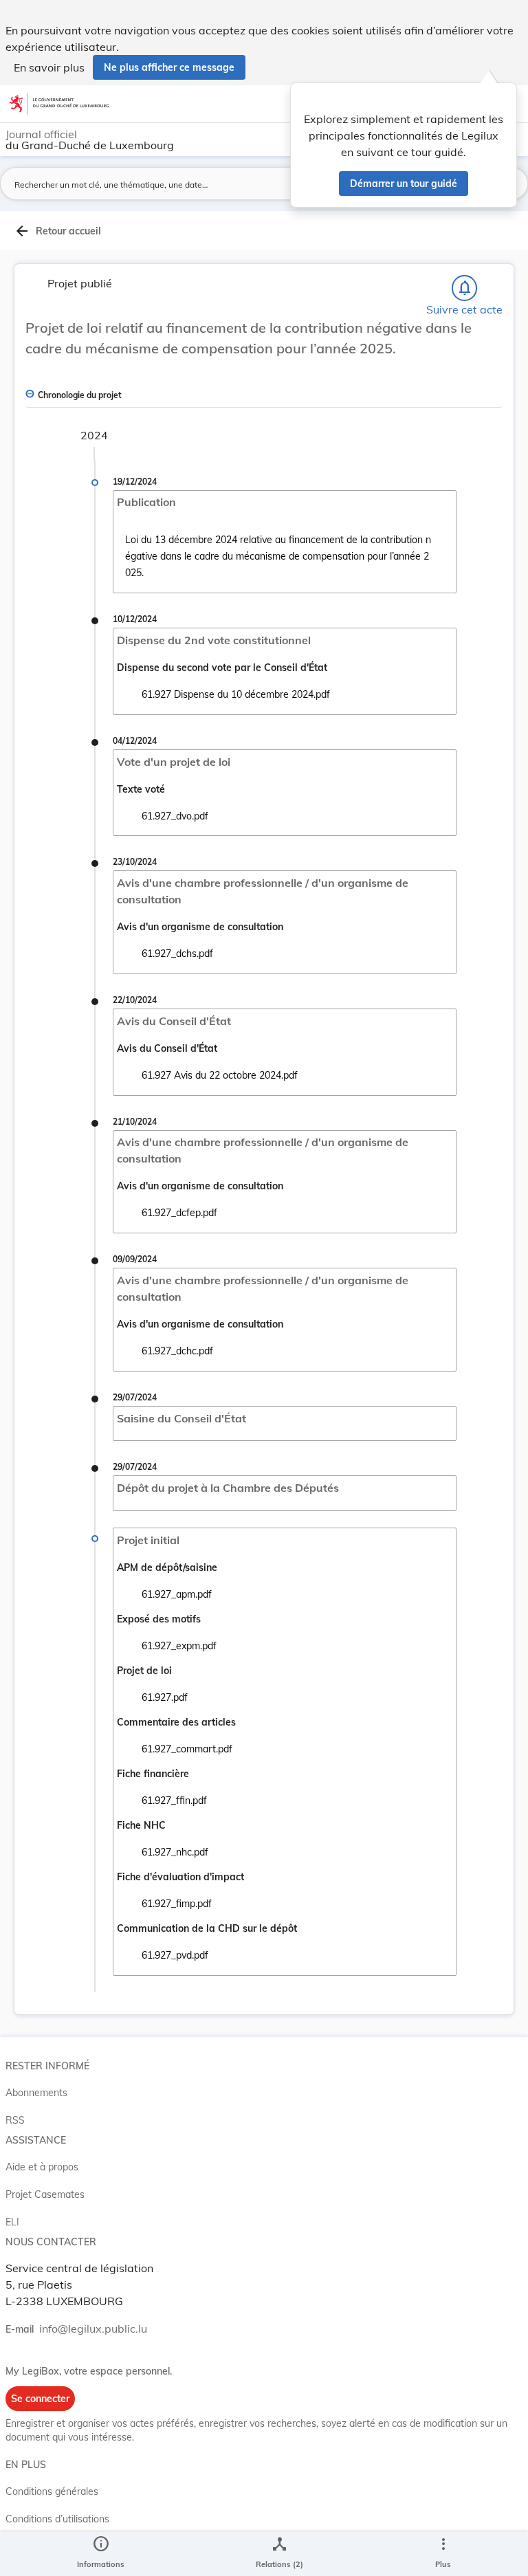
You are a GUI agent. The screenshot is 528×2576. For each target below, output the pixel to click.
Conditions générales (52, 2491)
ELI (12, 2222)
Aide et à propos (42, 2167)
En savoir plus (49, 67)
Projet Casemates (45, 2194)
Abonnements (36, 2093)
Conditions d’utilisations (57, 2519)
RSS (15, 2120)
